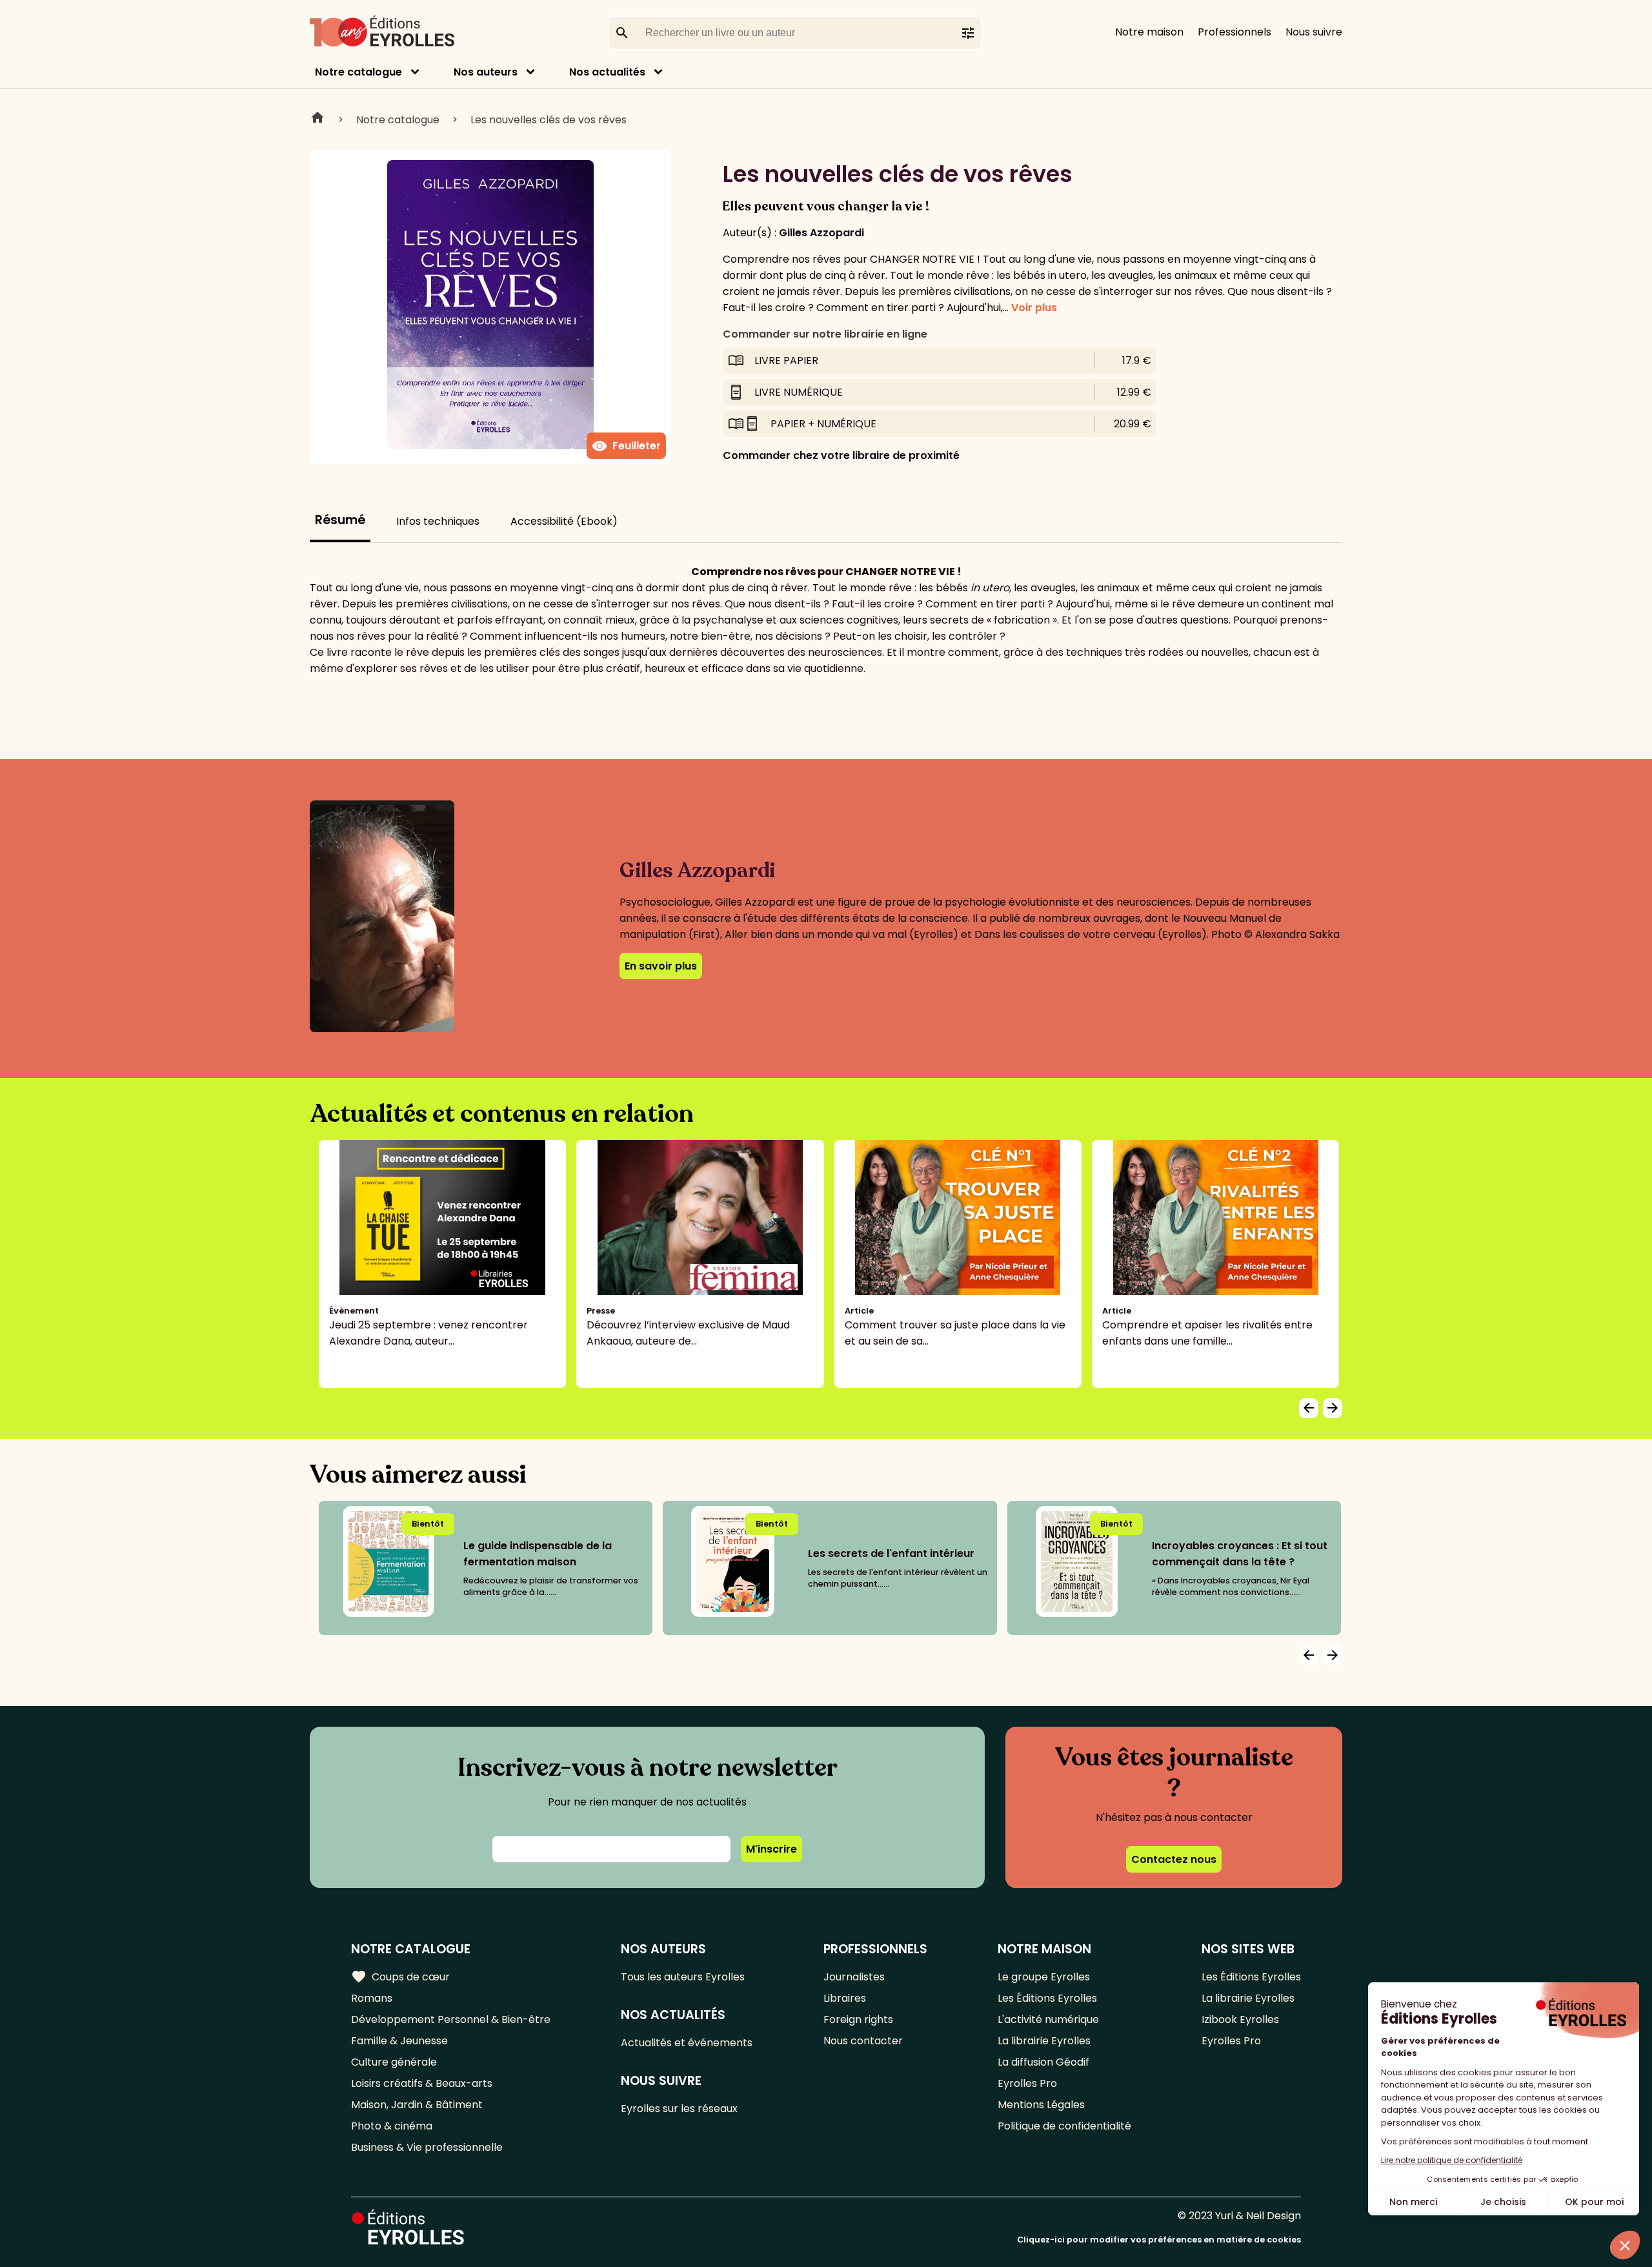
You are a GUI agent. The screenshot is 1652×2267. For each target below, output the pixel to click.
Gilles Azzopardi (821, 233)
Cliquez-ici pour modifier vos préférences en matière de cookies (1159, 2240)
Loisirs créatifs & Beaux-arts (422, 2083)
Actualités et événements (687, 2043)
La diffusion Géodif (1043, 2062)
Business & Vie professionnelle (427, 2147)
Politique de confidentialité (1064, 2126)
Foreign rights (858, 2019)
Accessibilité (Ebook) (564, 521)
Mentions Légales (1041, 2105)
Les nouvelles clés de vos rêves (549, 120)
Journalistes (854, 1977)
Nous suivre (1314, 32)
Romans (372, 1998)
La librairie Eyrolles (1044, 2041)
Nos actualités (607, 72)
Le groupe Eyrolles (1044, 1977)
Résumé (340, 520)
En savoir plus (661, 966)
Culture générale (394, 2062)
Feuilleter (626, 446)
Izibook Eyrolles (1240, 2019)
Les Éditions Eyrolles (1047, 1998)
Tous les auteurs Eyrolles (683, 1977)
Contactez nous (1174, 1859)
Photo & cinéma (392, 2126)
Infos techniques (438, 521)
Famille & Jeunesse (399, 2041)
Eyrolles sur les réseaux (679, 2109)
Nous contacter (863, 2041)
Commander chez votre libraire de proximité (841, 455)
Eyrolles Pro (1027, 2083)
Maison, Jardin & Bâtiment (417, 2105)
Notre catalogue (358, 72)
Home (317, 119)
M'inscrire (771, 1849)
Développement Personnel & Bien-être (451, 2019)
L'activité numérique (1048, 2019)
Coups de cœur (400, 1977)
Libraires (845, 1998)
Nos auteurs (486, 72)
